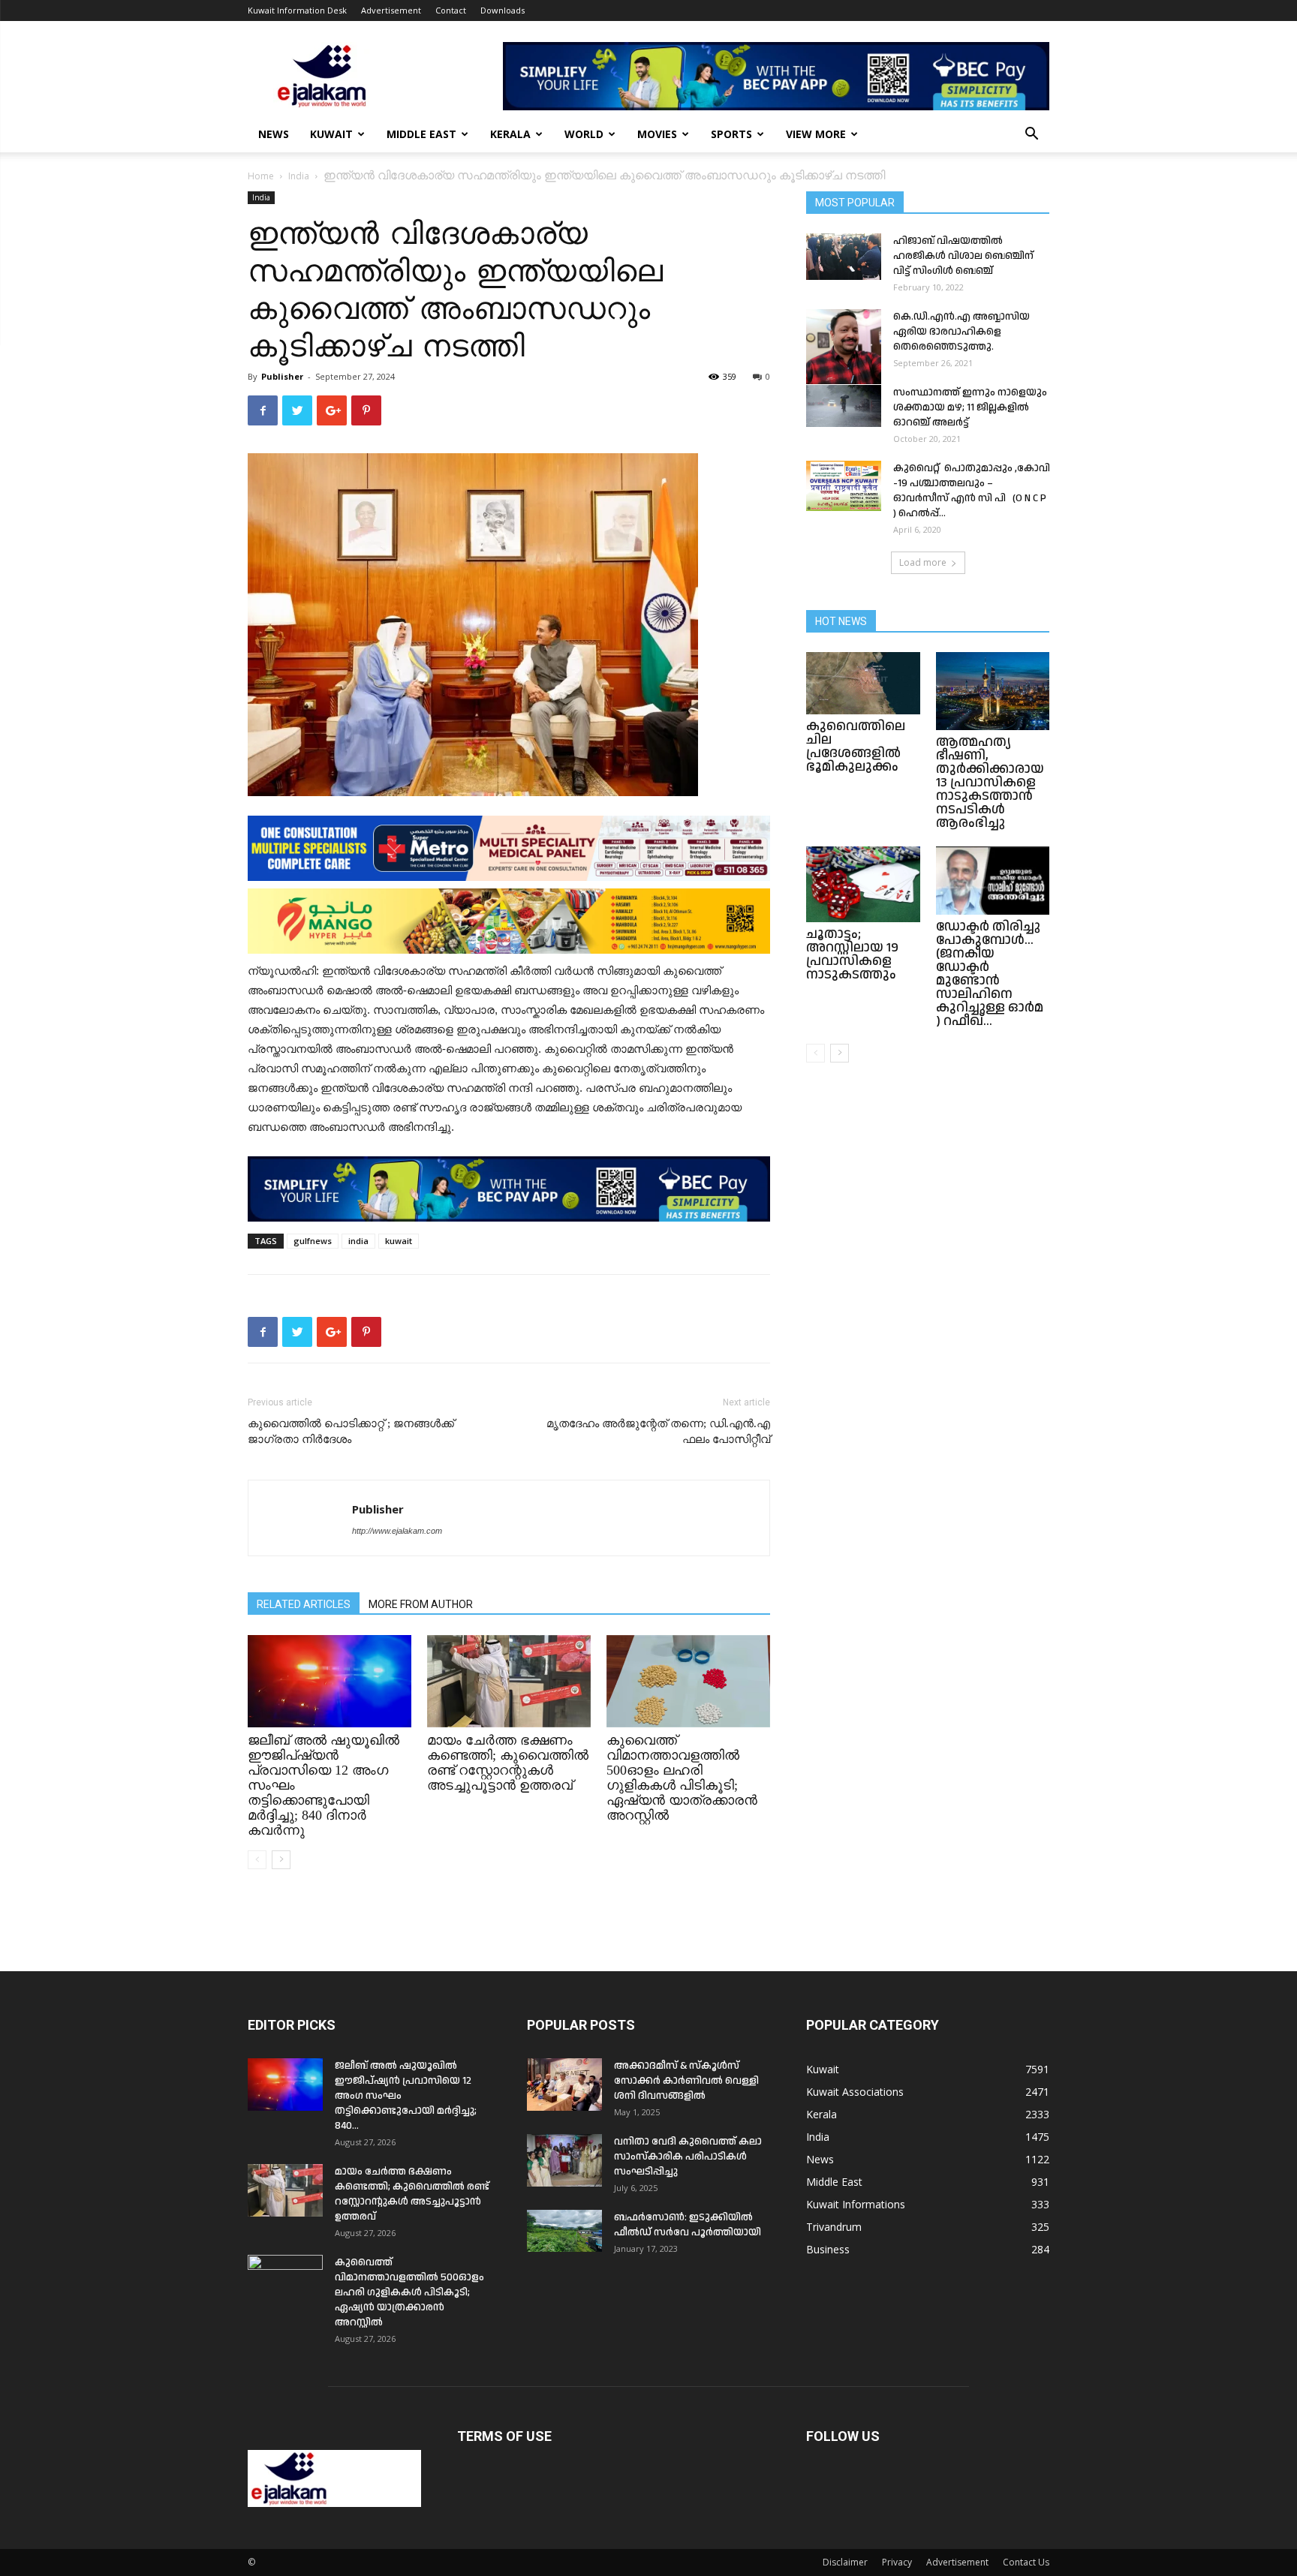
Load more (923, 562)
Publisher (282, 376)
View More (816, 134)
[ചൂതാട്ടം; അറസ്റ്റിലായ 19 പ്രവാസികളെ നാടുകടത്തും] (863, 884)
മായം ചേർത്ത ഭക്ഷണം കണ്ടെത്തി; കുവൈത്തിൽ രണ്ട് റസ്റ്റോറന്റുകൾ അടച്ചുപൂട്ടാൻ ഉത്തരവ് (508, 1763)
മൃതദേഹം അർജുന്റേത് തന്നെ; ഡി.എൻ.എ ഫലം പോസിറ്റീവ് (658, 1431)
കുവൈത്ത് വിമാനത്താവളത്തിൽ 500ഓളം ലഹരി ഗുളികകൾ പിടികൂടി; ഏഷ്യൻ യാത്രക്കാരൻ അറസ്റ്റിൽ (682, 1778)
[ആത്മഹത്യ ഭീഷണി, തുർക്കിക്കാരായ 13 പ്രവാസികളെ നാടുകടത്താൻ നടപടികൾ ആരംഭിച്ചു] (993, 691)
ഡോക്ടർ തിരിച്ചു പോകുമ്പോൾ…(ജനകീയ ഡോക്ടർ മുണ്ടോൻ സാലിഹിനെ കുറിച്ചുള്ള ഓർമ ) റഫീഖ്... (990, 974)
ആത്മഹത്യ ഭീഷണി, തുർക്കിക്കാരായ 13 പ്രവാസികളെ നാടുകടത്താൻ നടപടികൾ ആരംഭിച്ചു (990, 782)
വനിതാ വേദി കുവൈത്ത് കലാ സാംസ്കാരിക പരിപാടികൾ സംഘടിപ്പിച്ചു (688, 2157)
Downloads (503, 10)
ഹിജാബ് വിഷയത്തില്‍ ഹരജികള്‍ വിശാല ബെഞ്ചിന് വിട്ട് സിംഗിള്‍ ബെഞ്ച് (963, 256)
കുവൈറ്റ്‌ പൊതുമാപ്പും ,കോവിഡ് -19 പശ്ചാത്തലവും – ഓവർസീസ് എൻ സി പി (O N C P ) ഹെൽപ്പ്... (978, 491)
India (299, 176)
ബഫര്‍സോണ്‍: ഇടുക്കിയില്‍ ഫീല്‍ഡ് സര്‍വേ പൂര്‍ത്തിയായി (688, 2225)
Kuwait (331, 134)
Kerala (510, 134)
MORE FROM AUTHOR (421, 1604)
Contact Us (1026, 2562)
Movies (657, 134)
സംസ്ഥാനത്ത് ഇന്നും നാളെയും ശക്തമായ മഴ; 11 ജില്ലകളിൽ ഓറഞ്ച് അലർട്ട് (970, 407)
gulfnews (313, 1241)
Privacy (897, 2562)
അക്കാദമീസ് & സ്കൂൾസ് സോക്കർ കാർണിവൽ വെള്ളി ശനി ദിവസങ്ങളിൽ (686, 2081)
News (274, 134)
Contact (451, 10)
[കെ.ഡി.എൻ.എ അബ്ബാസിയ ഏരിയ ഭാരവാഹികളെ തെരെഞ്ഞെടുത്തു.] (844, 347)
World (584, 134)
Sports (731, 134)
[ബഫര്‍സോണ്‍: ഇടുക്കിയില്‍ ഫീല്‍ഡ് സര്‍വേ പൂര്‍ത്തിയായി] (564, 2231)
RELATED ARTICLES (304, 1604)
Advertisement (391, 10)
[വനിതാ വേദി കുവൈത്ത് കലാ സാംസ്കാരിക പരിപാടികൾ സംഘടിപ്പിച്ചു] (564, 2160)
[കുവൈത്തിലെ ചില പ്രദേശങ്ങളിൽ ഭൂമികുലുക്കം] (863, 683)
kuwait (399, 1241)
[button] (1031, 135)
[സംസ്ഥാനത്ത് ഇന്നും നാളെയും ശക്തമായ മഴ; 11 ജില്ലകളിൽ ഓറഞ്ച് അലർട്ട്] (844, 406)
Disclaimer (845, 2562)
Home (261, 176)
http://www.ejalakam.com (397, 1531)
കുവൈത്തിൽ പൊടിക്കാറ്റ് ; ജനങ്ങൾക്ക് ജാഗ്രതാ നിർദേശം (351, 1431)
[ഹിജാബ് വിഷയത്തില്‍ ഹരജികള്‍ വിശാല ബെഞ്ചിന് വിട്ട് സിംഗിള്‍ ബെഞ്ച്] (844, 257)
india (358, 1241)
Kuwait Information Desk (297, 10)
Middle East (421, 134)
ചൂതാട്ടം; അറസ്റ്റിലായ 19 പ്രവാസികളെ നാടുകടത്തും (852, 954)
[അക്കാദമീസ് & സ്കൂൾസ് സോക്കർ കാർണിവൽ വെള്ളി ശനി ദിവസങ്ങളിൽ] (564, 2085)
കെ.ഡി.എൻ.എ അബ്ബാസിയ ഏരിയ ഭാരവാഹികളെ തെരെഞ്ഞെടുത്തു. (961, 332)
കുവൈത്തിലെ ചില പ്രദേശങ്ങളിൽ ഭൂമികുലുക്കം (856, 746)
